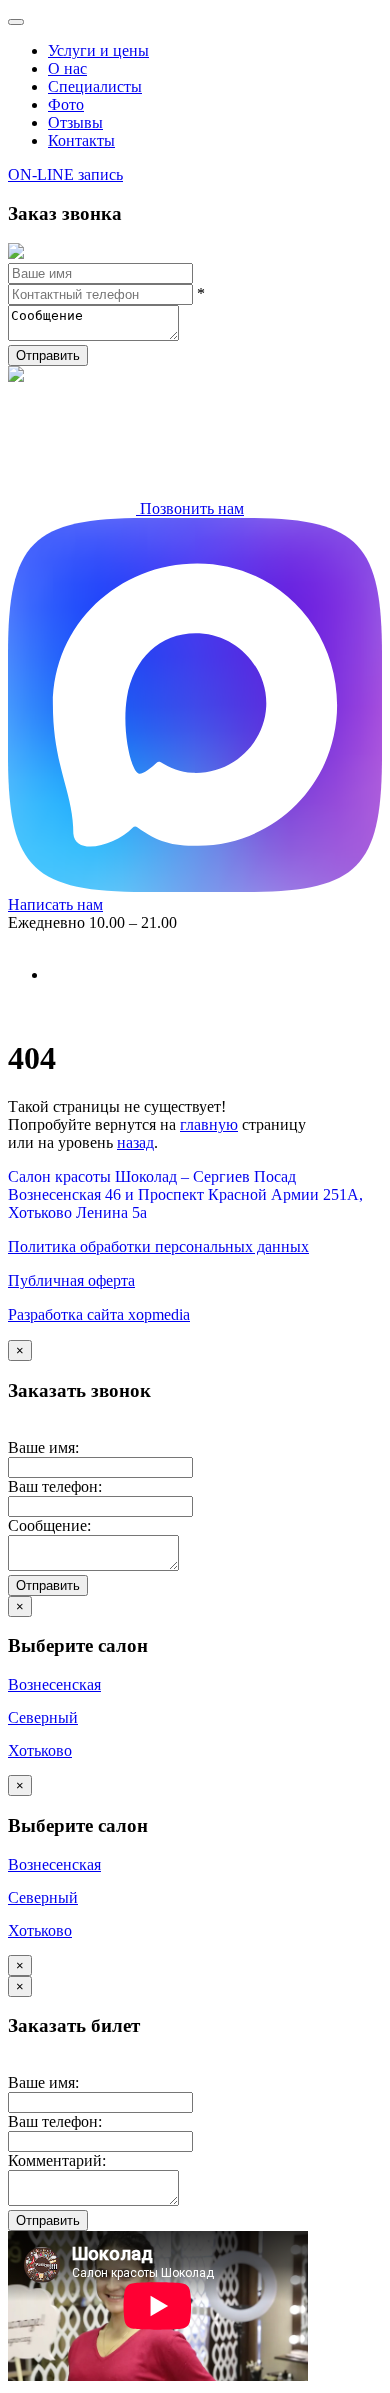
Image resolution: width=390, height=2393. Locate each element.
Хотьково (40, 1750)
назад (135, 1142)
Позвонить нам (190, 508)
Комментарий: (57, 2160)
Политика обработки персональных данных (158, 1246)
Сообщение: (49, 1525)
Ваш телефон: (55, 1486)
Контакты (81, 140)
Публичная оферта (71, 1280)
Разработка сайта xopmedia (99, 1314)
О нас (67, 68)
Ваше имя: (43, 1447)
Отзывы (75, 122)
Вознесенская (54, 1684)
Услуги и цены (98, 50)
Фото (66, 104)
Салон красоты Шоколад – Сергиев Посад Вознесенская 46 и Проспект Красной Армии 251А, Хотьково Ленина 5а (185, 1194)
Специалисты (95, 86)
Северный (43, 1717)
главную (209, 1124)
